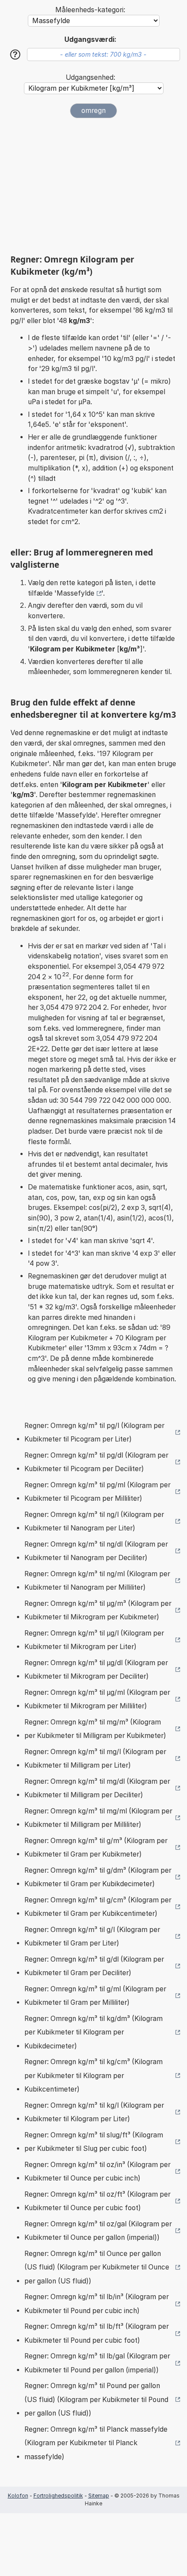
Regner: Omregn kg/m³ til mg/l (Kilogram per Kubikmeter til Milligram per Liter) (95, 1759)
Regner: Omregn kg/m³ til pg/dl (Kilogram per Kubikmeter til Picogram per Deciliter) (96, 1462)
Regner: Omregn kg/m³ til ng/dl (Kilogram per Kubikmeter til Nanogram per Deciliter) (96, 1551)
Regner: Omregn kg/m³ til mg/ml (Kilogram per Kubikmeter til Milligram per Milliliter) (98, 1818)
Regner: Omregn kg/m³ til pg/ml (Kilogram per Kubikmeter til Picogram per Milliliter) (97, 1492)
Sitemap (99, 2496)
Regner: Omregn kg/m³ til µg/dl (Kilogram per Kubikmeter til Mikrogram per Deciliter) (96, 1670)
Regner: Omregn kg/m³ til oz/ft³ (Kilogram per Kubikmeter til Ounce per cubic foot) (97, 2201)
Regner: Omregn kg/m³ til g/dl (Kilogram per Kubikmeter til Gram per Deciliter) (94, 1966)
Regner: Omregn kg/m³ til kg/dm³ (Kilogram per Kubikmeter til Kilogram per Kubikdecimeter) (93, 2032)
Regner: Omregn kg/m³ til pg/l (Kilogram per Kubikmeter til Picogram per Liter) (94, 1433)
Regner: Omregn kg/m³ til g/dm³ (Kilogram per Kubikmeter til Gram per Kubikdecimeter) (98, 1877)
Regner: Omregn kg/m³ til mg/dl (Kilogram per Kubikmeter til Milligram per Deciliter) (97, 1788)
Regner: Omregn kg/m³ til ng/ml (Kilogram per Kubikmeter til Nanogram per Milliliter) (97, 1581)
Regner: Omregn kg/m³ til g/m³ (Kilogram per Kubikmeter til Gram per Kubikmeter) (96, 1848)
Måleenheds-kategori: (90, 10)
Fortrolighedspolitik (58, 2496)
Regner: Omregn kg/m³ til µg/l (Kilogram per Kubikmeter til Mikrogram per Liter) (94, 1640)
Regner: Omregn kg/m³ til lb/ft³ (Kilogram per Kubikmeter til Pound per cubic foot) (97, 2333)
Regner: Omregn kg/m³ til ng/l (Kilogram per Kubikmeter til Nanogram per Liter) (94, 1521)
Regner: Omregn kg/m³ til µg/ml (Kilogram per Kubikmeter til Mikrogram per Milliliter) (97, 1699)
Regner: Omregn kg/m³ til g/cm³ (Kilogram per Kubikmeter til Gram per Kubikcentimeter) (98, 1907)
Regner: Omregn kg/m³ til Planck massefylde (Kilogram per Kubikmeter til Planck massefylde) (96, 2443)
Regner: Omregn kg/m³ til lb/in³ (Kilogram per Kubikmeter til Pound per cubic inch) (97, 2304)
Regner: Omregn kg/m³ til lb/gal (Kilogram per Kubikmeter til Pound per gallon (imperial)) (97, 2363)
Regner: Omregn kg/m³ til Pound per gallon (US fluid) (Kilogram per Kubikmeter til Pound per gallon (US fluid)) (96, 2399)
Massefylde (75, 593)
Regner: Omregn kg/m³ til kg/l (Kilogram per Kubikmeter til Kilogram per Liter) (94, 2112)
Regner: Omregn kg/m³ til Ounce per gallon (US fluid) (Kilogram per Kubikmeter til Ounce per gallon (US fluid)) (97, 2267)
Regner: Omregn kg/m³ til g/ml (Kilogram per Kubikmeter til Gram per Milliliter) (95, 1996)
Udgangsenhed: (90, 77)
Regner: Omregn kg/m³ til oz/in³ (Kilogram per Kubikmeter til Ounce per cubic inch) (97, 2172)
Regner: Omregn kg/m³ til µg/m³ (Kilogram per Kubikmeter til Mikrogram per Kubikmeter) (98, 1610)
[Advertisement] (93, 186)
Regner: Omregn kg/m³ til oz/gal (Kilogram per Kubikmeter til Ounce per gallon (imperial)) (98, 2231)
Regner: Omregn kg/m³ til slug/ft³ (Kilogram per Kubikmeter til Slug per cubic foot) (94, 2142)
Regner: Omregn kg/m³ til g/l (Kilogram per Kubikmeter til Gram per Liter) (92, 1937)
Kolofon (18, 2496)
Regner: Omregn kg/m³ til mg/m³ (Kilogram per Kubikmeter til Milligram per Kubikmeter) (95, 1729)
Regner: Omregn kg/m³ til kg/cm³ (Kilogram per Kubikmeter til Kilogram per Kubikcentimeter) (93, 2075)
